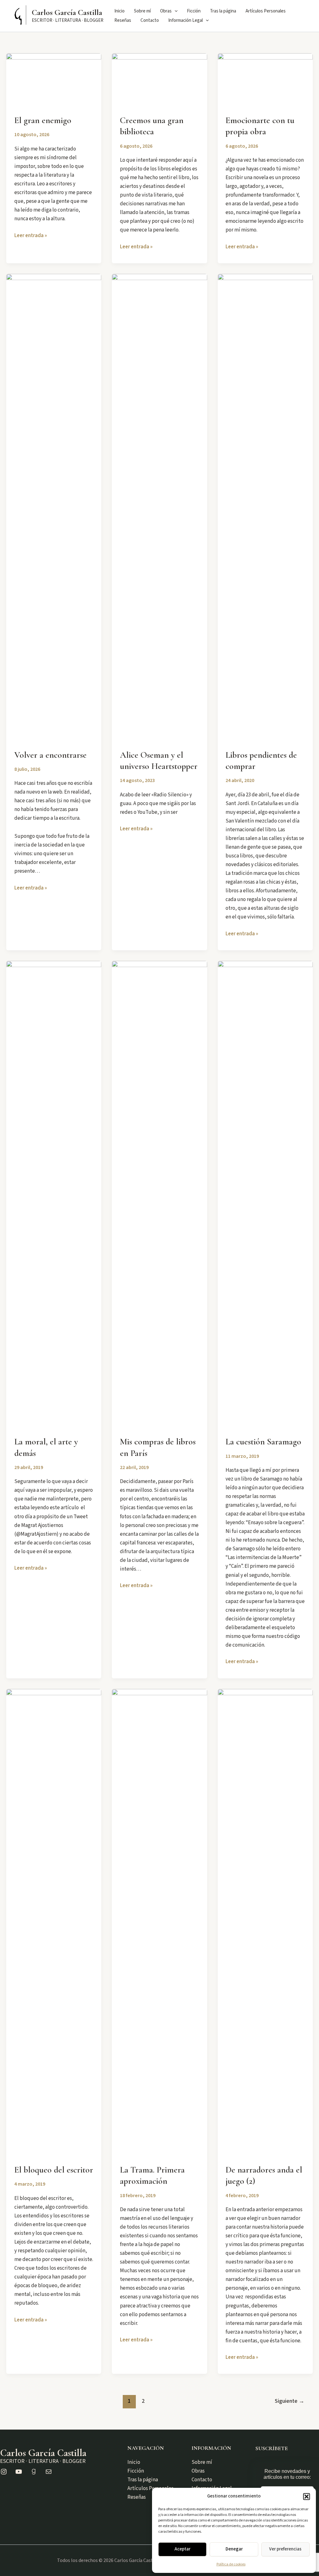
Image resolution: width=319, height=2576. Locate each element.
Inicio (119, 11)
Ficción (194, 11)
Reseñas (123, 20)
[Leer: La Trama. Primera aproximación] (159, 1922)
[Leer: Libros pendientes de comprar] (265, 507)
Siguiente (290, 2401)
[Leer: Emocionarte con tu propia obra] (265, 80)
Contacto (150, 20)
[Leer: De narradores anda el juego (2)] (265, 1922)
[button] (307, 2497)
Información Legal (186, 20)
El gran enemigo (43, 120)
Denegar (234, 2549)
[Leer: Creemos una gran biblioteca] (159, 80)
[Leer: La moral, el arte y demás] (54, 1194)
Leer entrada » (31, 236)
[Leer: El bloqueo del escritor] (54, 1922)
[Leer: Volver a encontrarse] (54, 507)
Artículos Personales (266, 11)
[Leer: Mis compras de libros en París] (159, 1194)
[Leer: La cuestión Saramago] (265, 1194)
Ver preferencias (285, 2549)
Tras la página (223, 11)
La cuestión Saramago (263, 1442)
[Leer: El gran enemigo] (54, 80)
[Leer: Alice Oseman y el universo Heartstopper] (159, 507)
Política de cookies (231, 2564)
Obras (166, 11)
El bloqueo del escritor (54, 2170)
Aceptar (182, 2549)
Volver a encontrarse (50, 755)
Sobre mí (142, 11)
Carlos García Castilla (67, 12)
